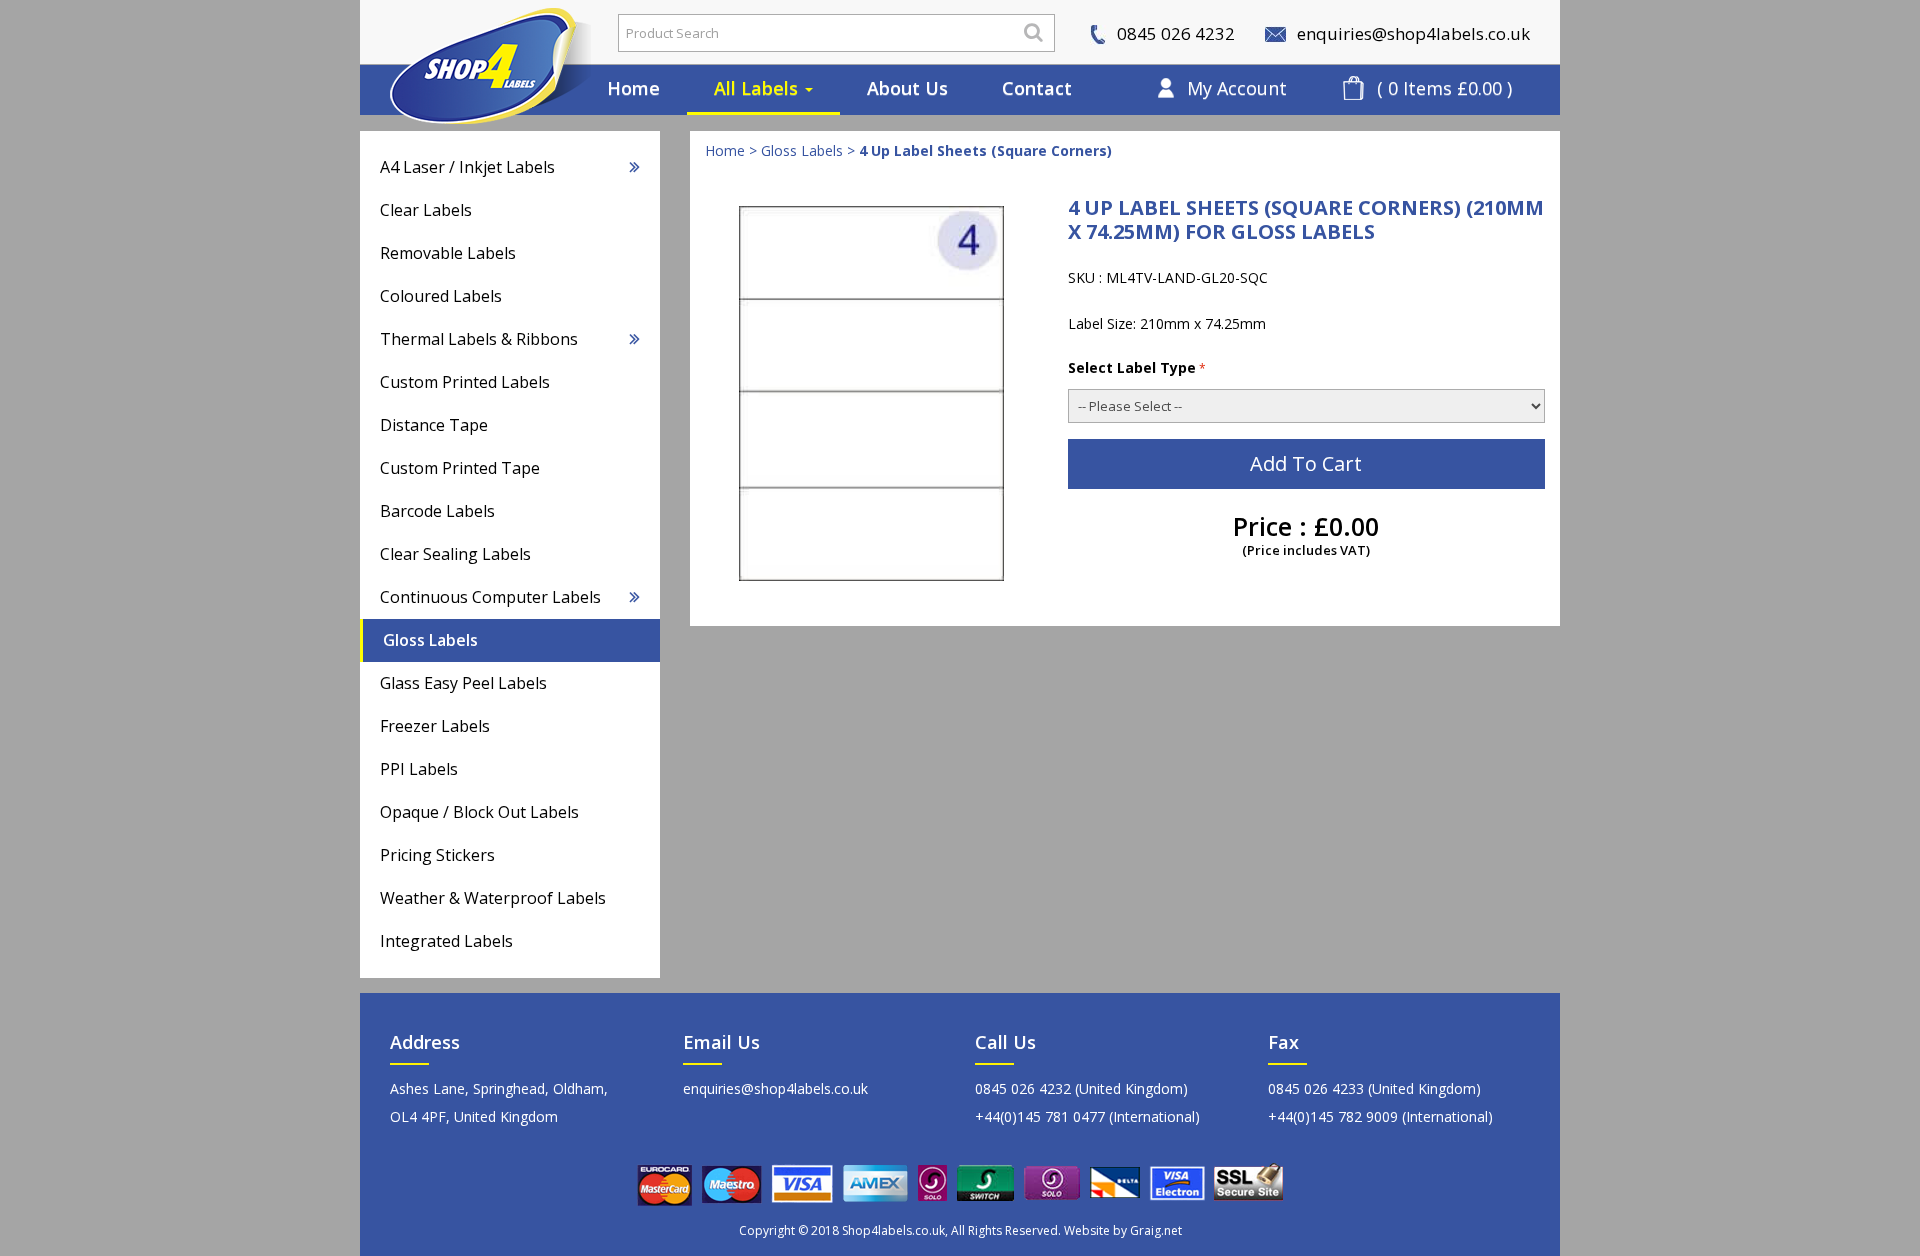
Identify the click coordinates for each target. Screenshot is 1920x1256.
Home (633, 88)
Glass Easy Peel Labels (463, 683)
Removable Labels (448, 253)
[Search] (1033, 32)
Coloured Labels (441, 296)
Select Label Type (1132, 367)
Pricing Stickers (437, 855)
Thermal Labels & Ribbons (479, 339)
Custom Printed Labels (465, 382)
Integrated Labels (446, 941)
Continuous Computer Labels (490, 597)
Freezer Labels (435, 726)
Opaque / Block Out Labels (479, 812)
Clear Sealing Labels (455, 554)
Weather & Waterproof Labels (493, 898)
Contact (1037, 88)
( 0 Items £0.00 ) (1444, 88)
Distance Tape (434, 425)
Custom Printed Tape (460, 468)
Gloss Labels (430, 640)
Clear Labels (426, 210)
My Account (1237, 88)
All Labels (758, 88)
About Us (907, 88)
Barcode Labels (437, 511)
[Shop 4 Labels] (475, 33)
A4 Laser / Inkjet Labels (467, 167)
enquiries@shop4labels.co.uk (1411, 33)
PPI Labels (419, 769)
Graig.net (1156, 1230)
